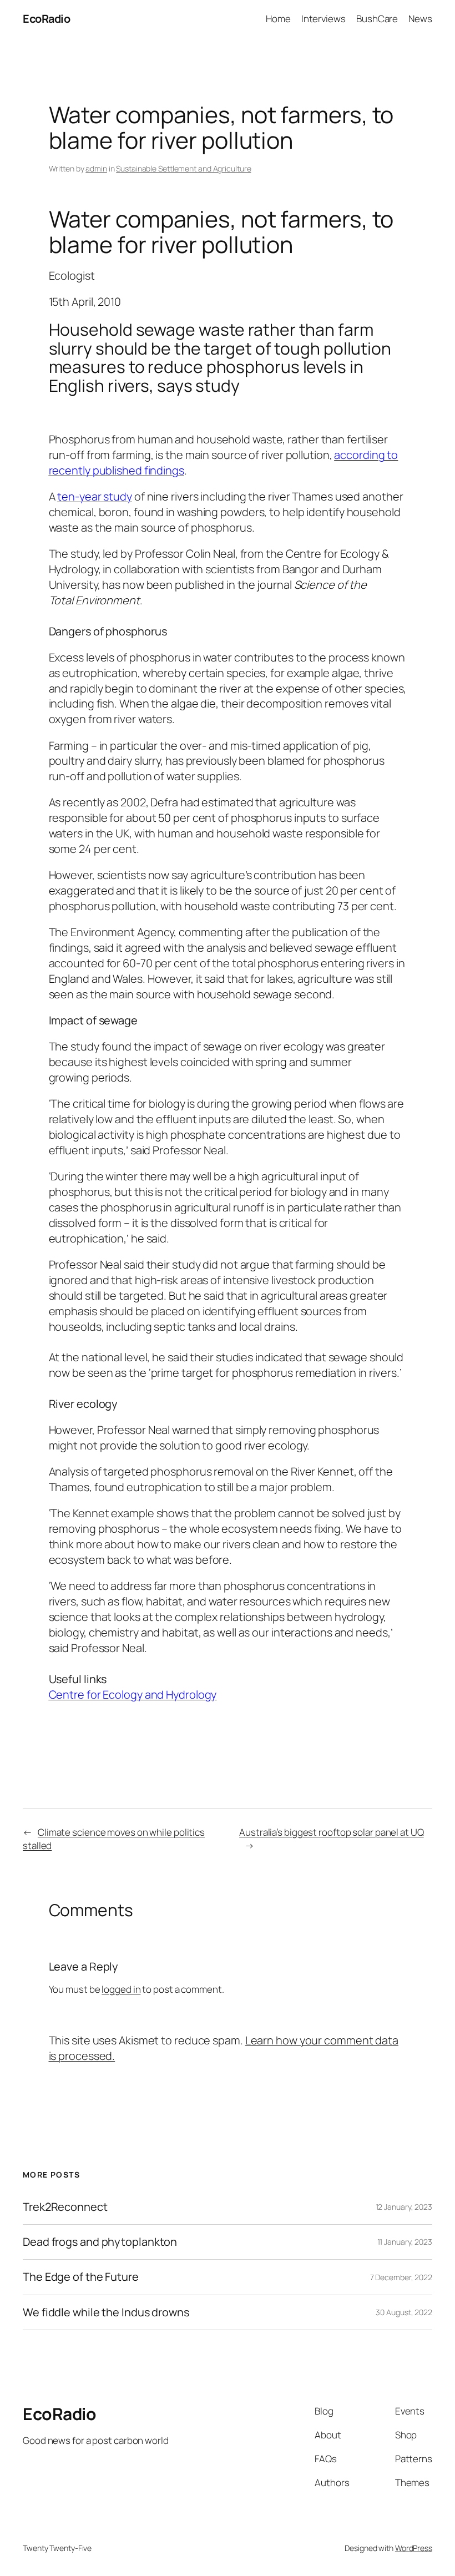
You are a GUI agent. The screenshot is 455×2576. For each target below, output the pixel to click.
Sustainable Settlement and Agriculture (183, 168)
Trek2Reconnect (65, 2207)
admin (96, 168)
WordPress (414, 2548)
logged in (121, 1989)
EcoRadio (46, 19)
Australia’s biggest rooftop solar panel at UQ (332, 1832)
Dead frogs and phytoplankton (100, 2242)
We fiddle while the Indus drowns (106, 2312)
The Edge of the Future (81, 2277)
